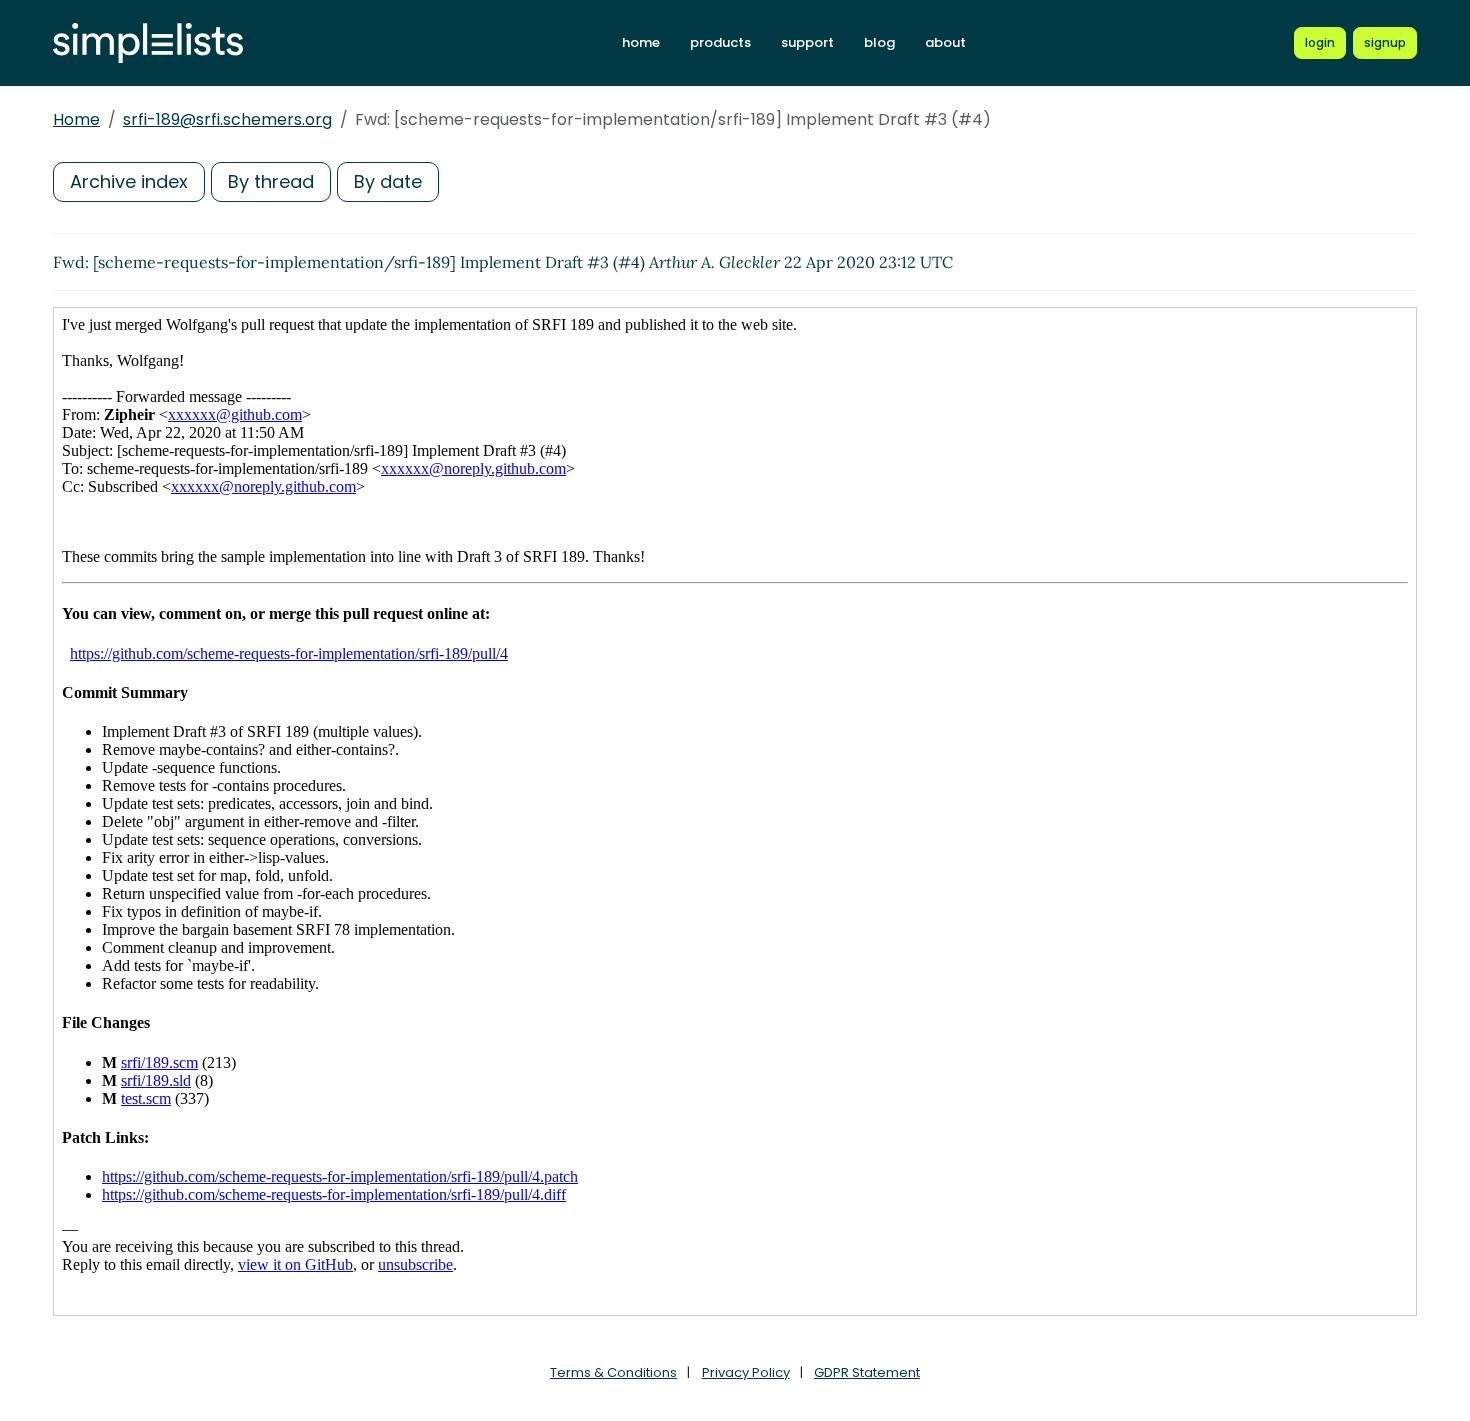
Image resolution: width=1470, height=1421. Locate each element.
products (720, 42)
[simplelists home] (148, 43)
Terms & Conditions (613, 1372)
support (807, 42)
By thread (271, 181)
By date (388, 181)
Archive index (129, 181)
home (641, 42)
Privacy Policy (746, 1372)
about (945, 42)
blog (879, 42)
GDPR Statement (867, 1372)
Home (76, 119)
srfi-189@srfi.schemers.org (227, 119)
